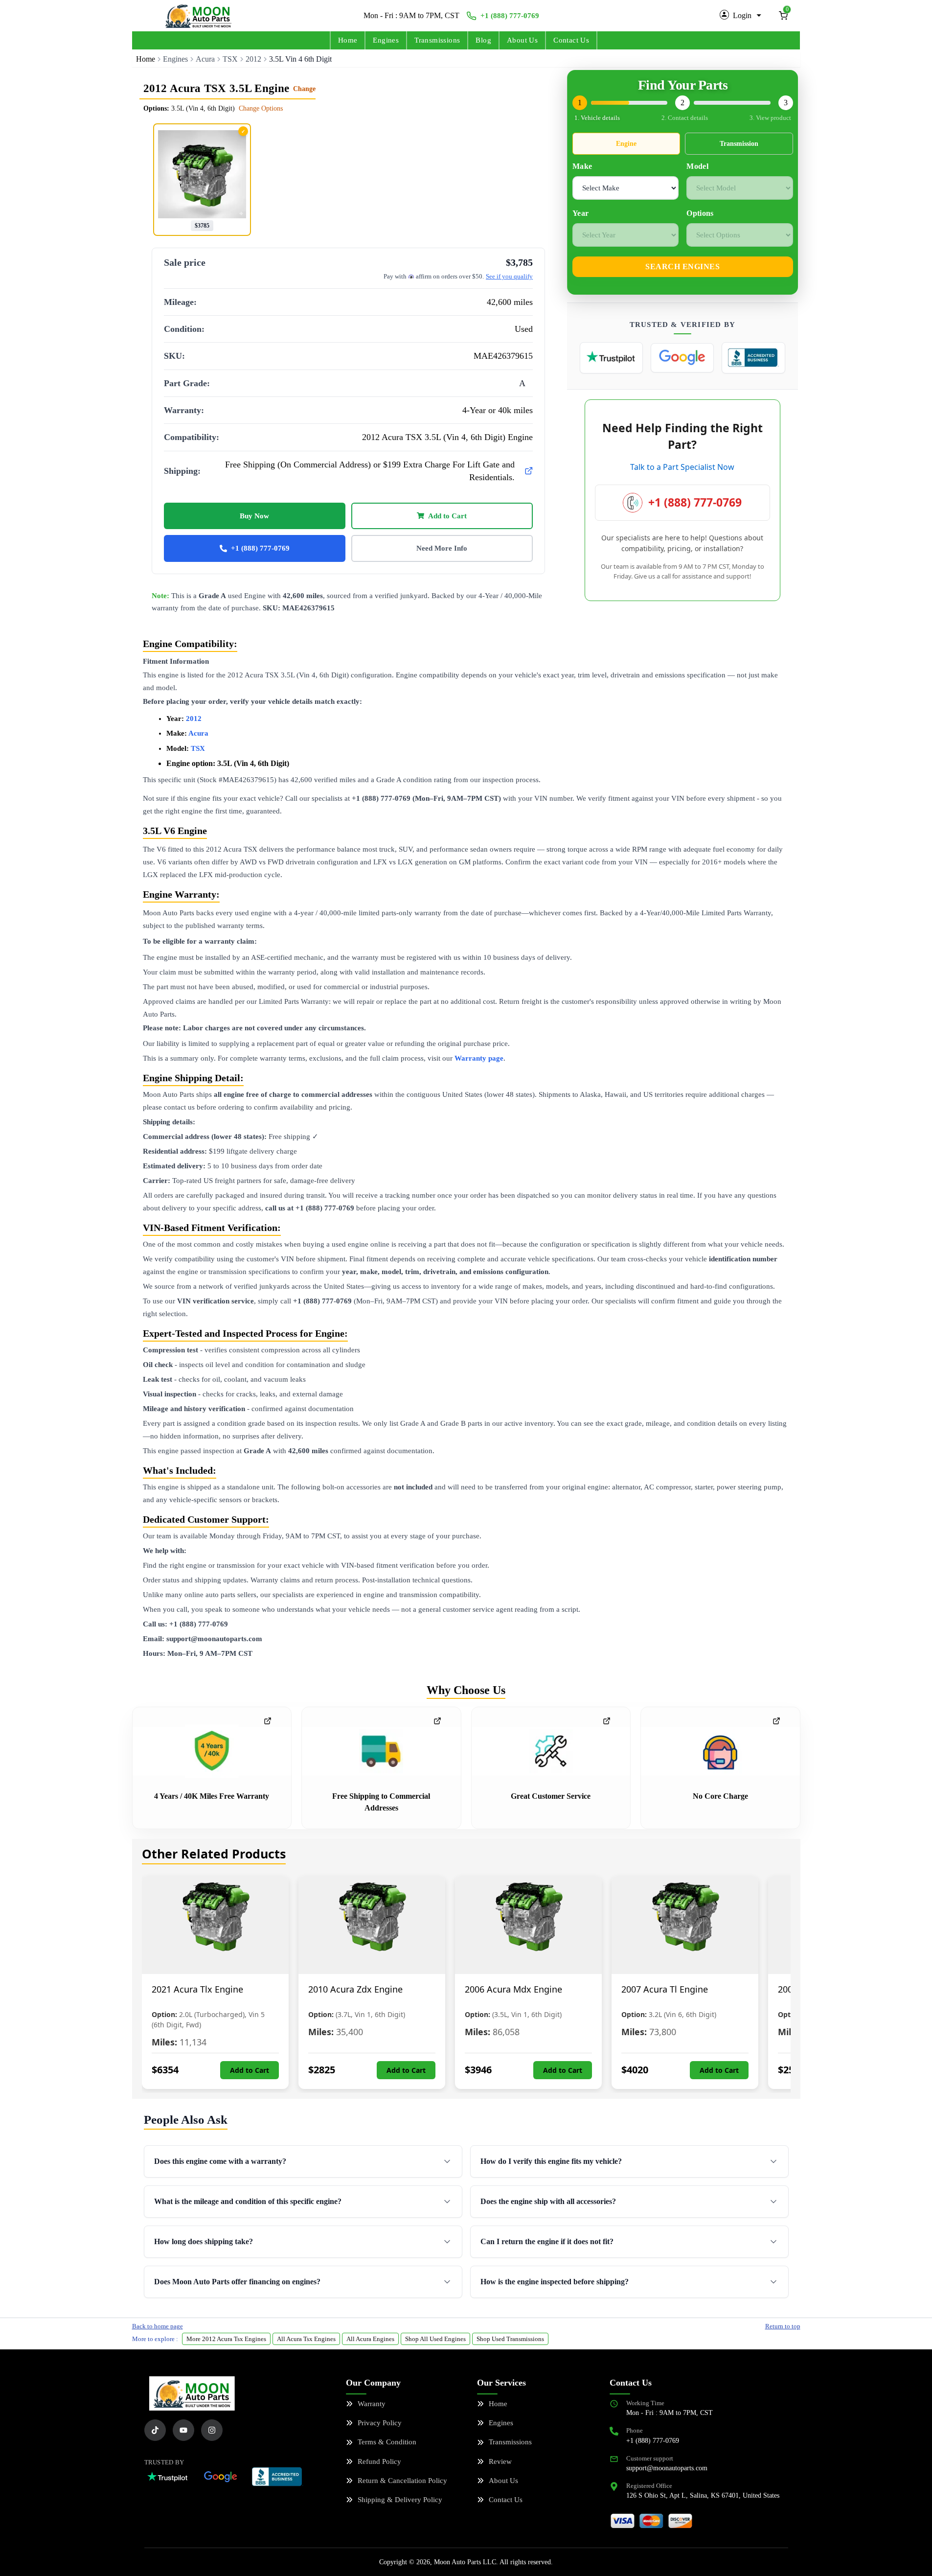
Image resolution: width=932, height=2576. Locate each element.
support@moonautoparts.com (667, 2468)
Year (580, 213)
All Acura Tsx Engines (306, 2339)
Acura (205, 59)
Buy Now (254, 516)
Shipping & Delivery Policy (400, 2500)
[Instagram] (212, 2430)
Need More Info (442, 548)
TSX (230, 59)
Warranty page (479, 1058)
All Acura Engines (370, 2339)
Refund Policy (379, 2461)
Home (348, 40)
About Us (522, 40)
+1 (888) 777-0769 (510, 16)
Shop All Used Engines (435, 2339)
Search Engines (682, 267)
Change (304, 89)
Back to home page (158, 2326)
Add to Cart (447, 516)
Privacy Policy (380, 2423)
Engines (386, 40)
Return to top (783, 2326)
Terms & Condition (387, 2442)
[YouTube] (183, 2430)
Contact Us (571, 40)
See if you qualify (509, 276)
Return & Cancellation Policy (402, 2481)
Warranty (372, 2404)
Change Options (261, 108)
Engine (626, 144)
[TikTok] (155, 2430)
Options (700, 213)
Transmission (739, 144)
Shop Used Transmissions (510, 2339)
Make (582, 166)
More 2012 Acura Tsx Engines (226, 2339)
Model (697, 166)
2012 (253, 59)
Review (500, 2461)
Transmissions (437, 40)
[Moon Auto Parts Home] (192, 2393)
